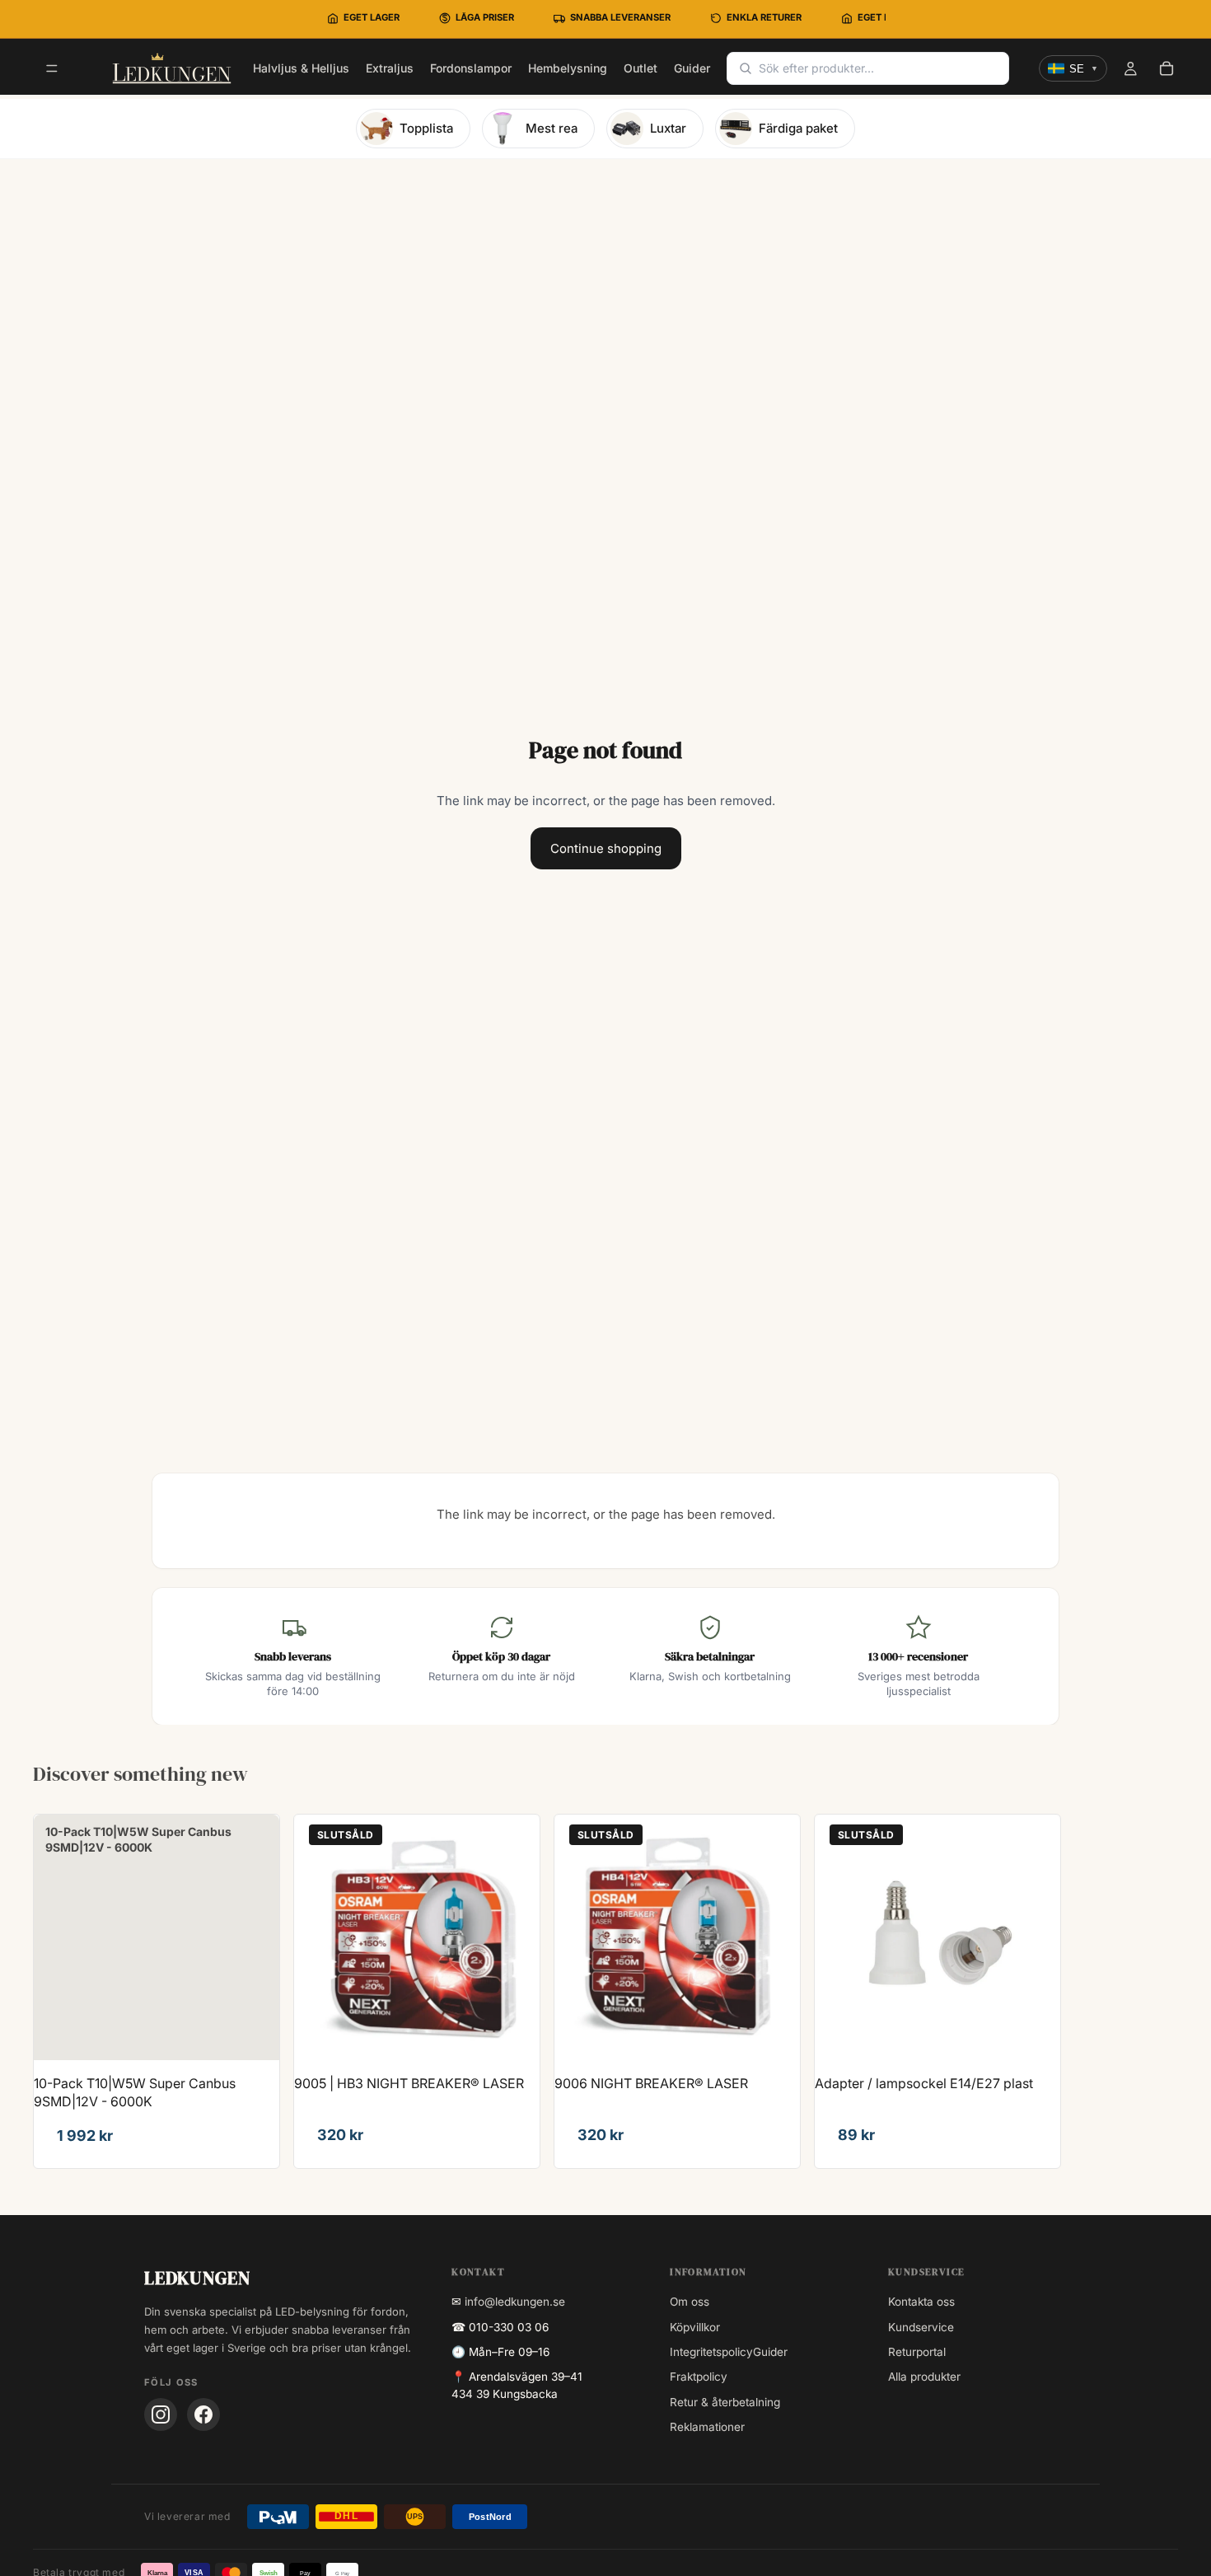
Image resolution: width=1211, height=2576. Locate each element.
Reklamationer (707, 2427)
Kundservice (921, 2327)
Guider (770, 2352)
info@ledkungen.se (515, 2302)
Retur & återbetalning (725, 2402)
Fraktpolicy (699, 2377)
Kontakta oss (921, 2302)
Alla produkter (924, 2377)
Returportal (917, 2352)
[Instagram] (161, 2414)
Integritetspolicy (711, 2352)
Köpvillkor (695, 2327)
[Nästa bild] (515, 1937)
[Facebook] (203, 2414)
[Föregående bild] (319, 1937)
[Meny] (52, 69)
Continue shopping (606, 848)
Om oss (690, 2302)
